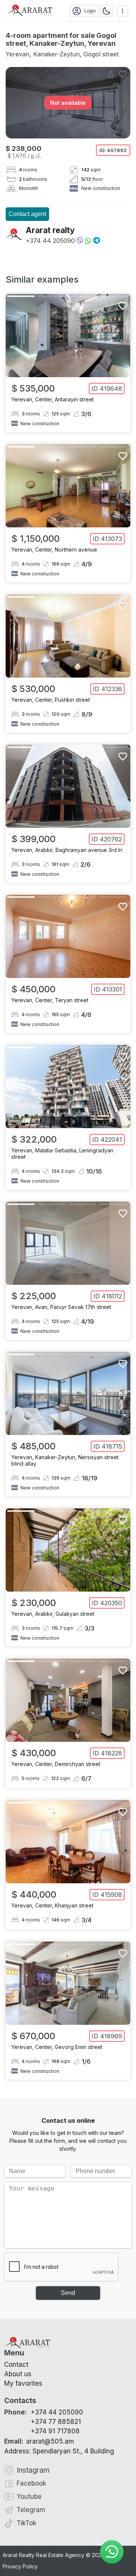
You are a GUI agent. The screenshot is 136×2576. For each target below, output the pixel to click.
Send (68, 2293)
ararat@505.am (39, 2441)
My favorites (23, 2383)
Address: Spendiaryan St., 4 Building (59, 2451)
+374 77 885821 (56, 2422)
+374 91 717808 (55, 2431)
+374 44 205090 (50, 241)
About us (18, 2374)
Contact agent (27, 214)
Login (90, 11)
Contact (16, 2365)
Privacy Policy (20, 2566)
